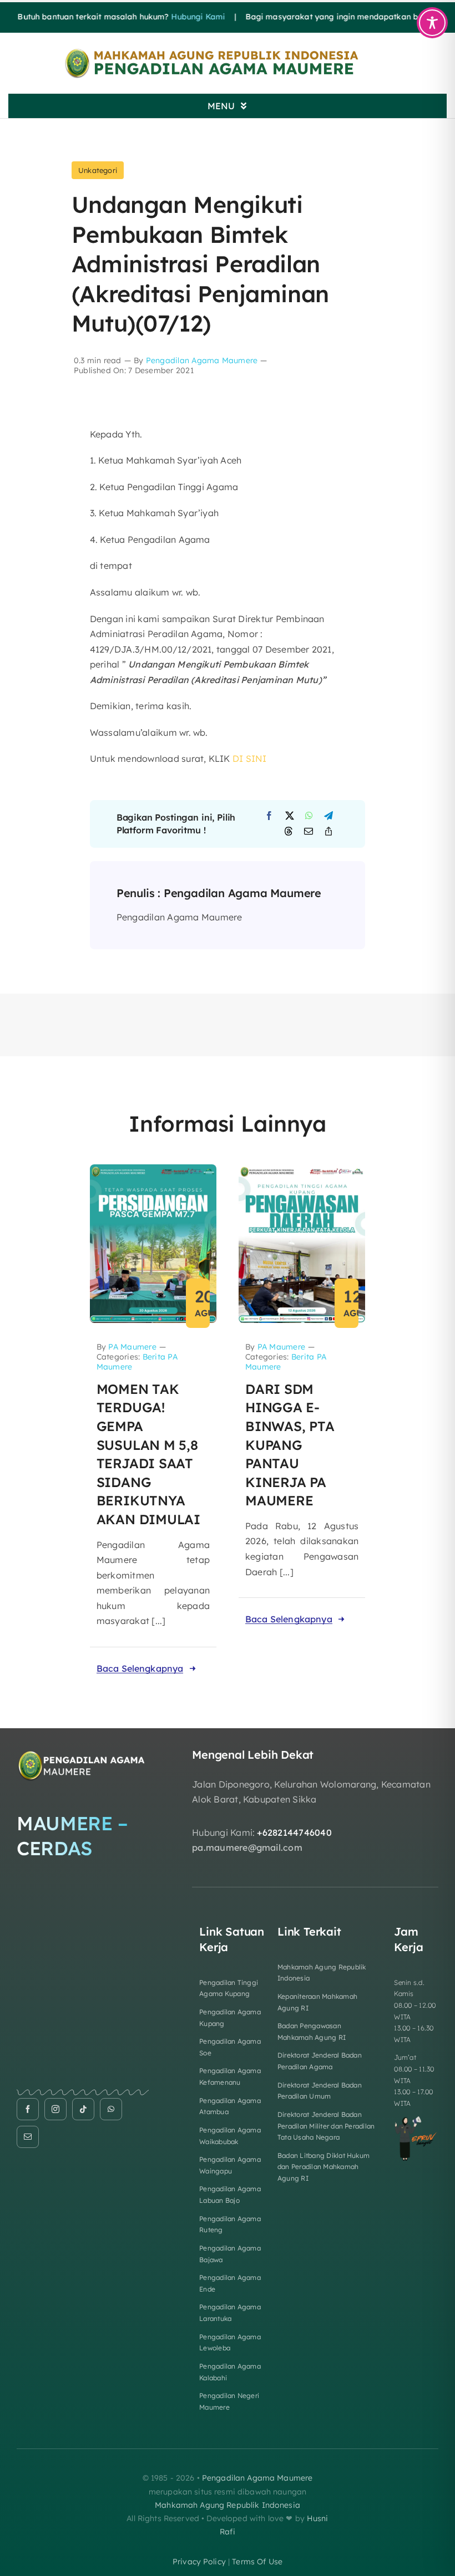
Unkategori (98, 170)
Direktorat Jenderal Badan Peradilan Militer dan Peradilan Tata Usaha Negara (326, 2126)
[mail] (28, 2137)
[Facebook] (269, 816)
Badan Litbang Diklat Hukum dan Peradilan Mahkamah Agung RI (323, 2167)
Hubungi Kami (174, 17)
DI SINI (250, 758)
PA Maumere (132, 1347)
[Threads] (289, 832)
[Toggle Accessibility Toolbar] (432, 23)
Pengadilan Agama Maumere (202, 360)
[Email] (309, 832)
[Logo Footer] (83, 1753)
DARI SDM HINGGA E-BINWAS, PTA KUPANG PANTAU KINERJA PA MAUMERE (290, 1445)
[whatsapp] (111, 2109)
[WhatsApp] (309, 816)
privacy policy (199, 2562)
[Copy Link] (328, 832)
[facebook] (28, 2109)
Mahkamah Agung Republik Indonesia (228, 2505)
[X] (290, 816)
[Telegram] (328, 816)
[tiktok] (83, 2109)
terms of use (257, 2562)
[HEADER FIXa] (228, 52)
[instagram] (55, 2109)
